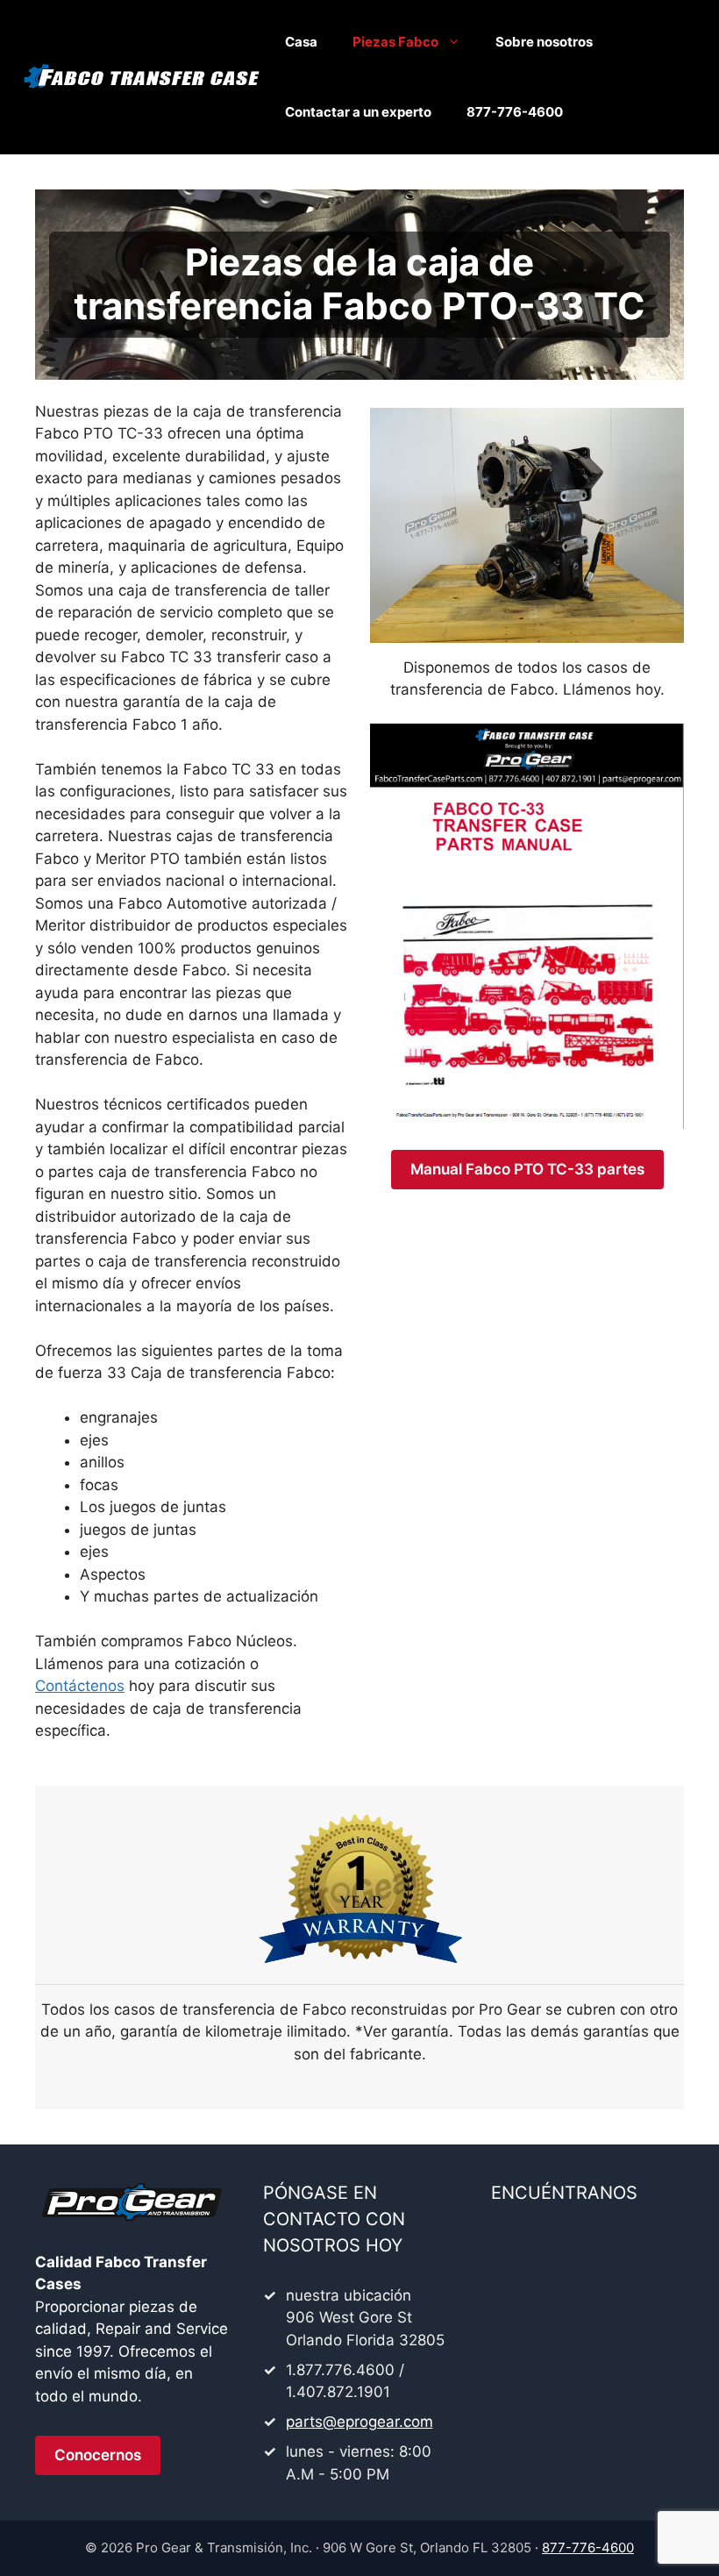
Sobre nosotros (544, 42)
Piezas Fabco (395, 42)
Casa (301, 42)
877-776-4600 (515, 112)
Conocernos (98, 2455)
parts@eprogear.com (359, 2422)
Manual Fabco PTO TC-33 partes (527, 1169)
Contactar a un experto (358, 112)
